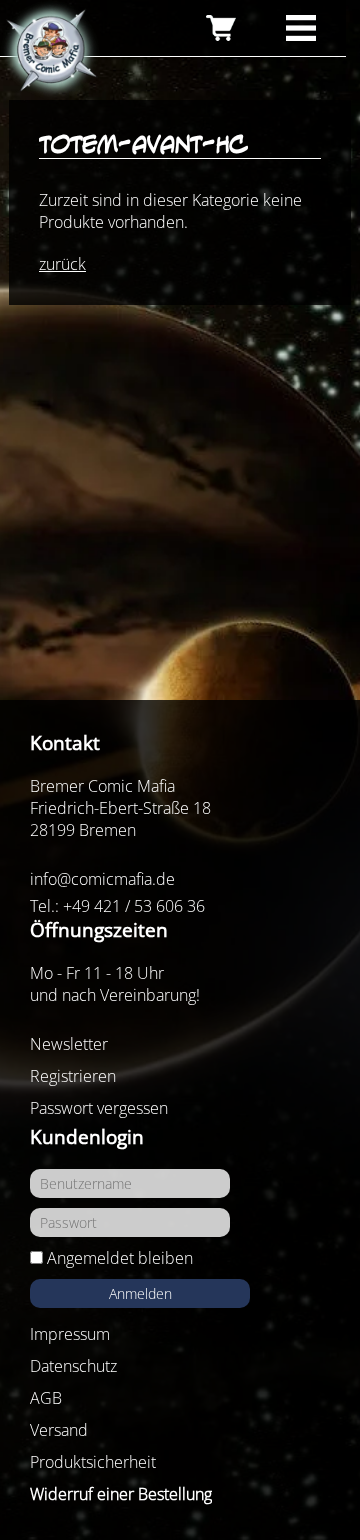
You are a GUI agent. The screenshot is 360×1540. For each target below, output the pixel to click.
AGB (46, 1398)
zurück (62, 264)
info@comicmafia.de (102, 879)
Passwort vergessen (99, 1108)
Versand (59, 1430)
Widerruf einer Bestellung (121, 1494)
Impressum (70, 1334)
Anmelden (140, 1293)
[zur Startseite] (50, 51)
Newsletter (69, 1044)
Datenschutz (73, 1366)
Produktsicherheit (93, 1462)
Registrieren (73, 1076)
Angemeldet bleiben (120, 1258)
